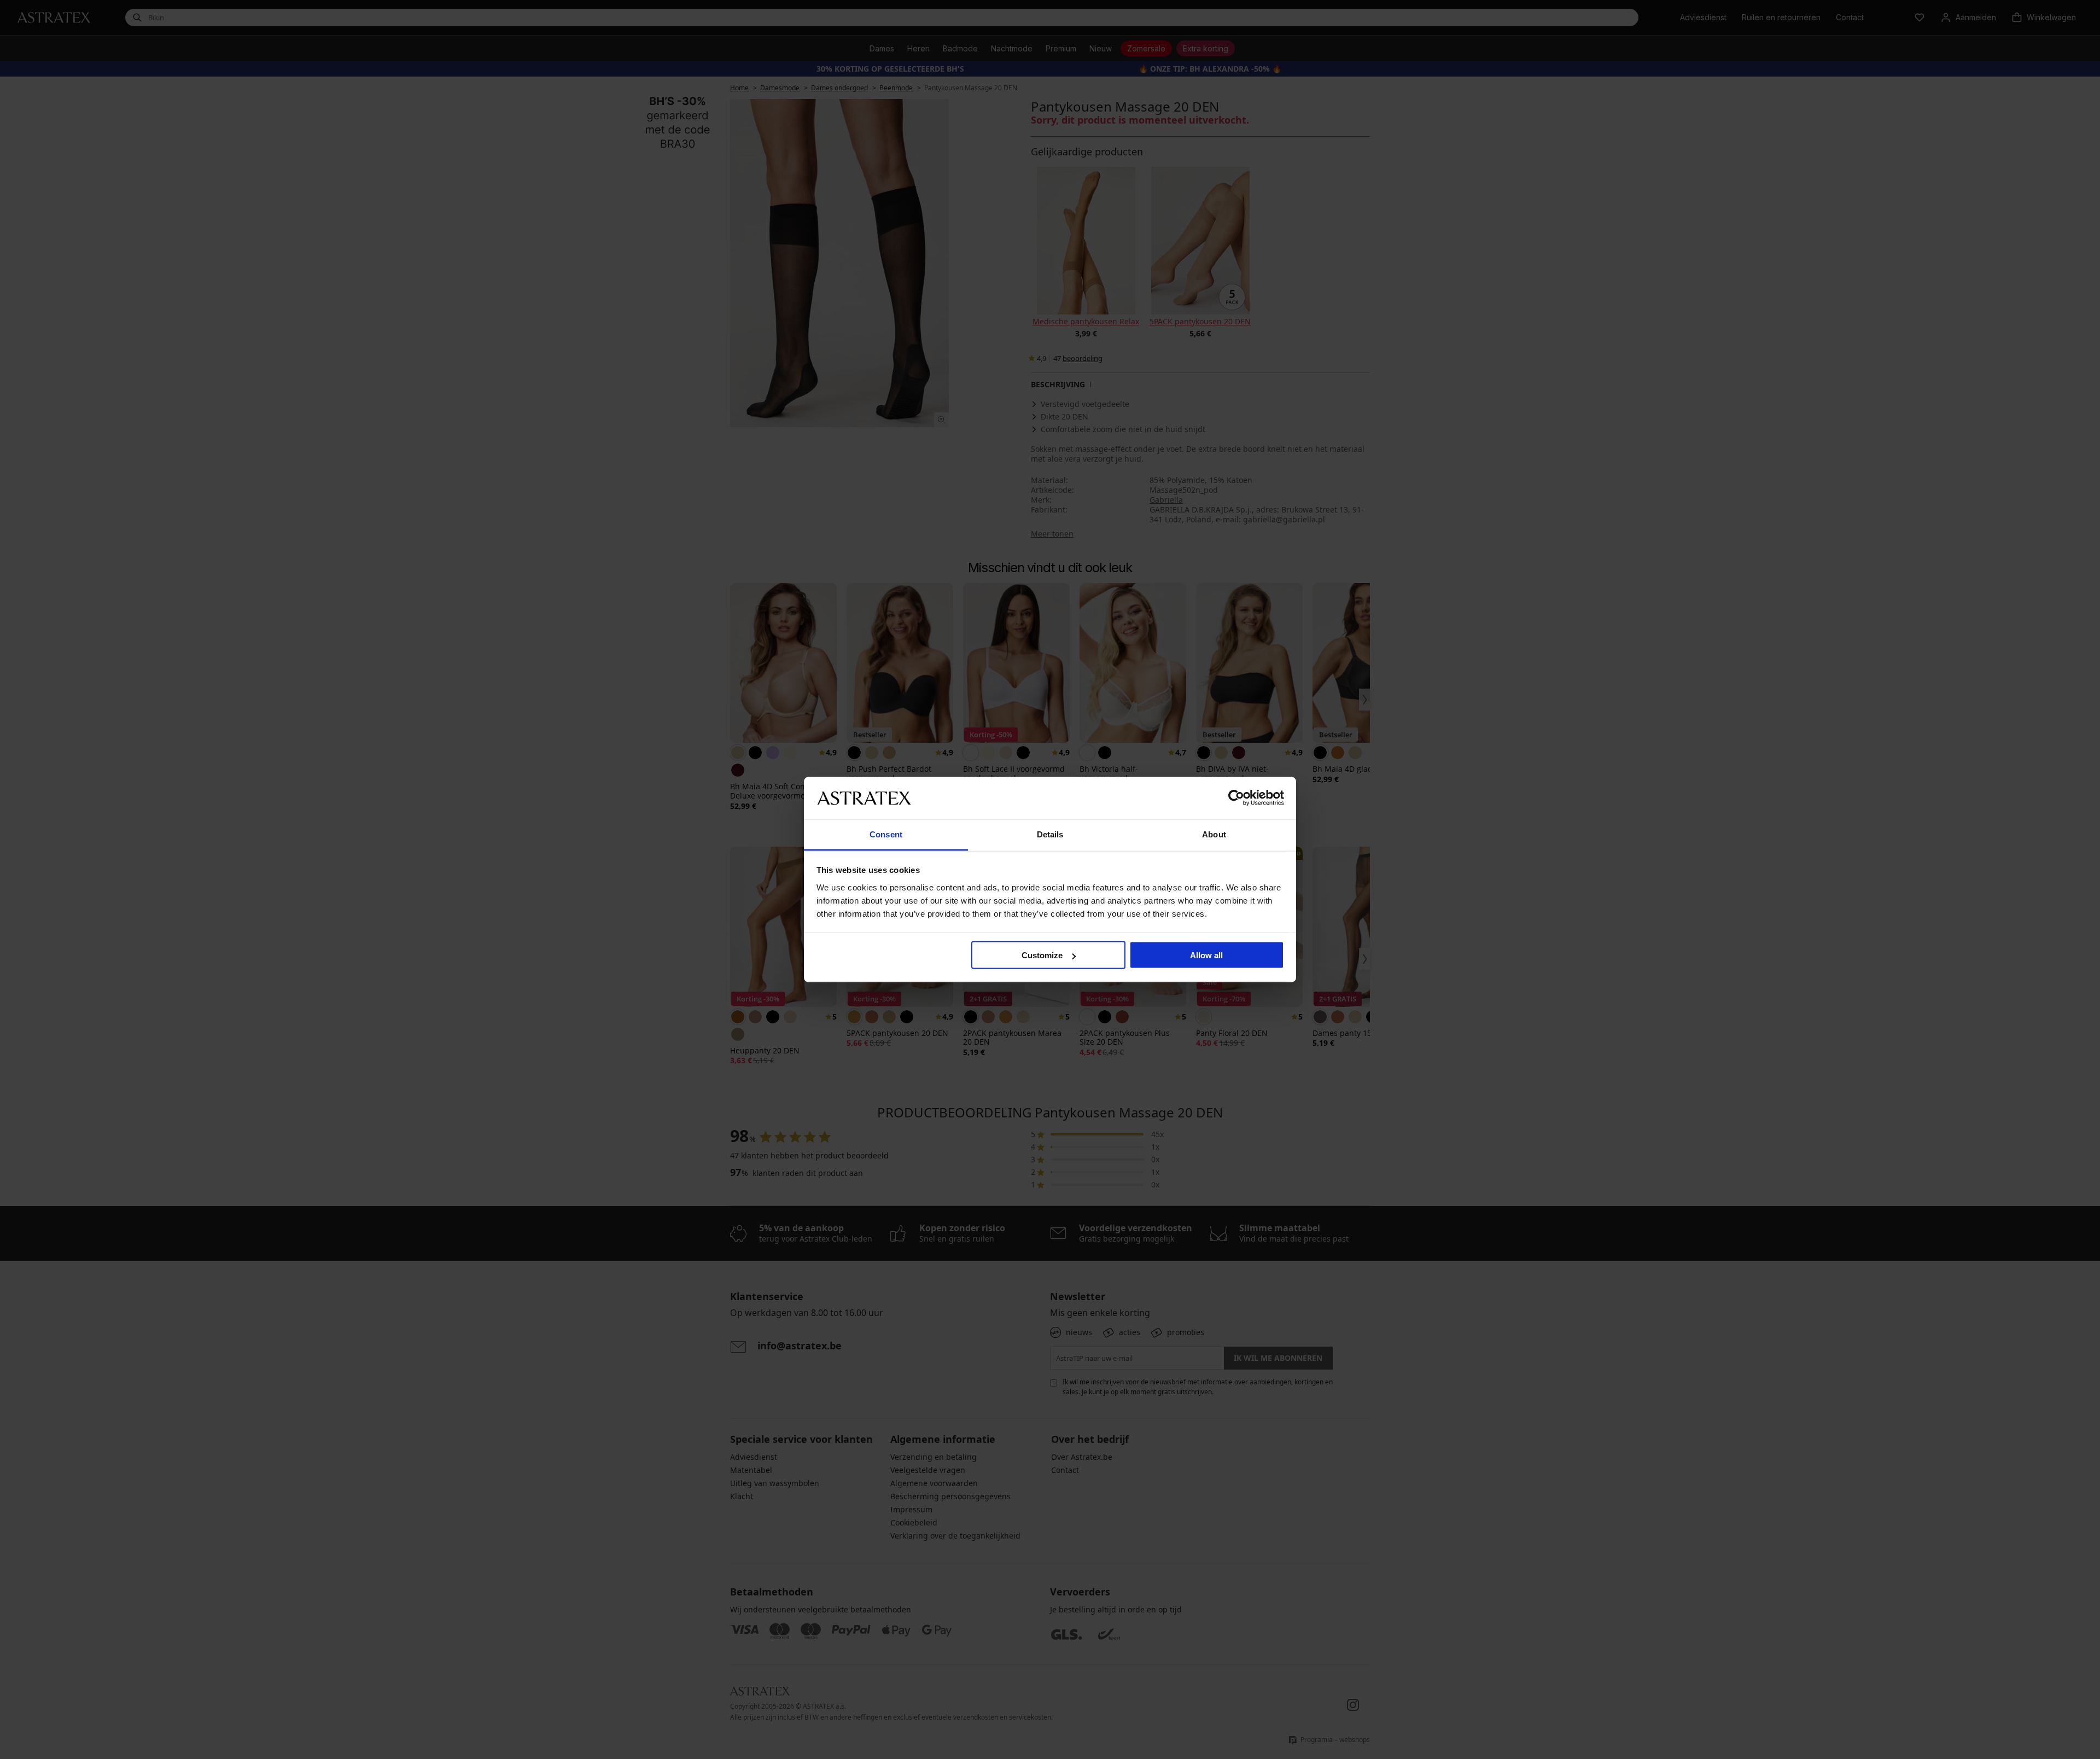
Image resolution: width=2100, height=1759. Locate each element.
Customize (1042, 955)
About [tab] (1214, 834)
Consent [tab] (886, 834)
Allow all (1206, 955)
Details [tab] (1050, 834)
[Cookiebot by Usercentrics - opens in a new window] (1236, 798)
